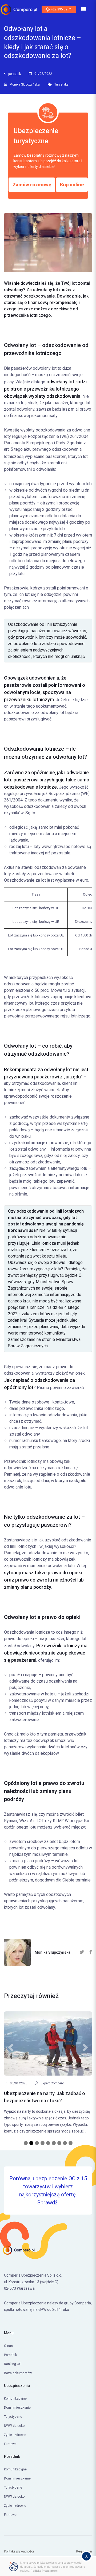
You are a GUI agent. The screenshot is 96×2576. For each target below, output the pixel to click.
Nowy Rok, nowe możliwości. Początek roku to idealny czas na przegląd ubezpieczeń (46, 2101)
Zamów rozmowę (32, 185)
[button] (11, 2083)
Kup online (72, 185)
